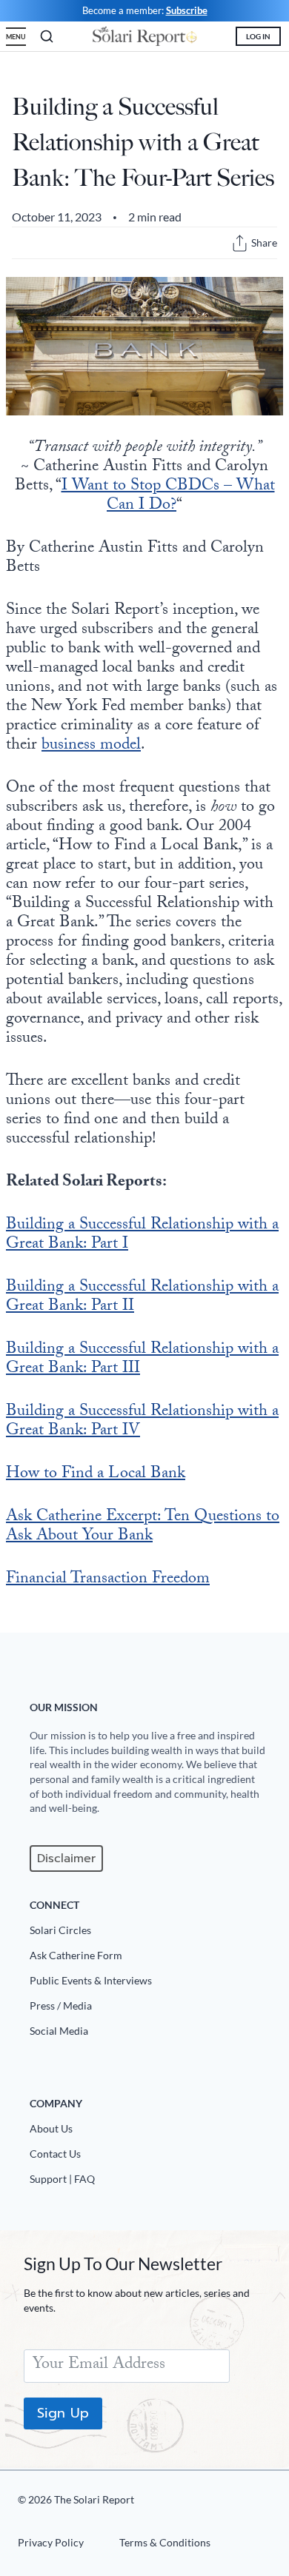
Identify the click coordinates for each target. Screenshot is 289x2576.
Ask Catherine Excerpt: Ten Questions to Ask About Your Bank (143, 1527)
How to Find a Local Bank (96, 1475)
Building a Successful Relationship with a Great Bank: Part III (142, 1360)
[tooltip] (240, 243)
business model (91, 746)
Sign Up (63, 2413)
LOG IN (258, 36)
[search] (47, 36)
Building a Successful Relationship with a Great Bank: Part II (142, 1298)
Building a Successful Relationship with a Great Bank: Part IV (142, 1422)
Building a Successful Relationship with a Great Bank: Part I (142, 1235)
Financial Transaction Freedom (108, 1580)
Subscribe (187, 10)
